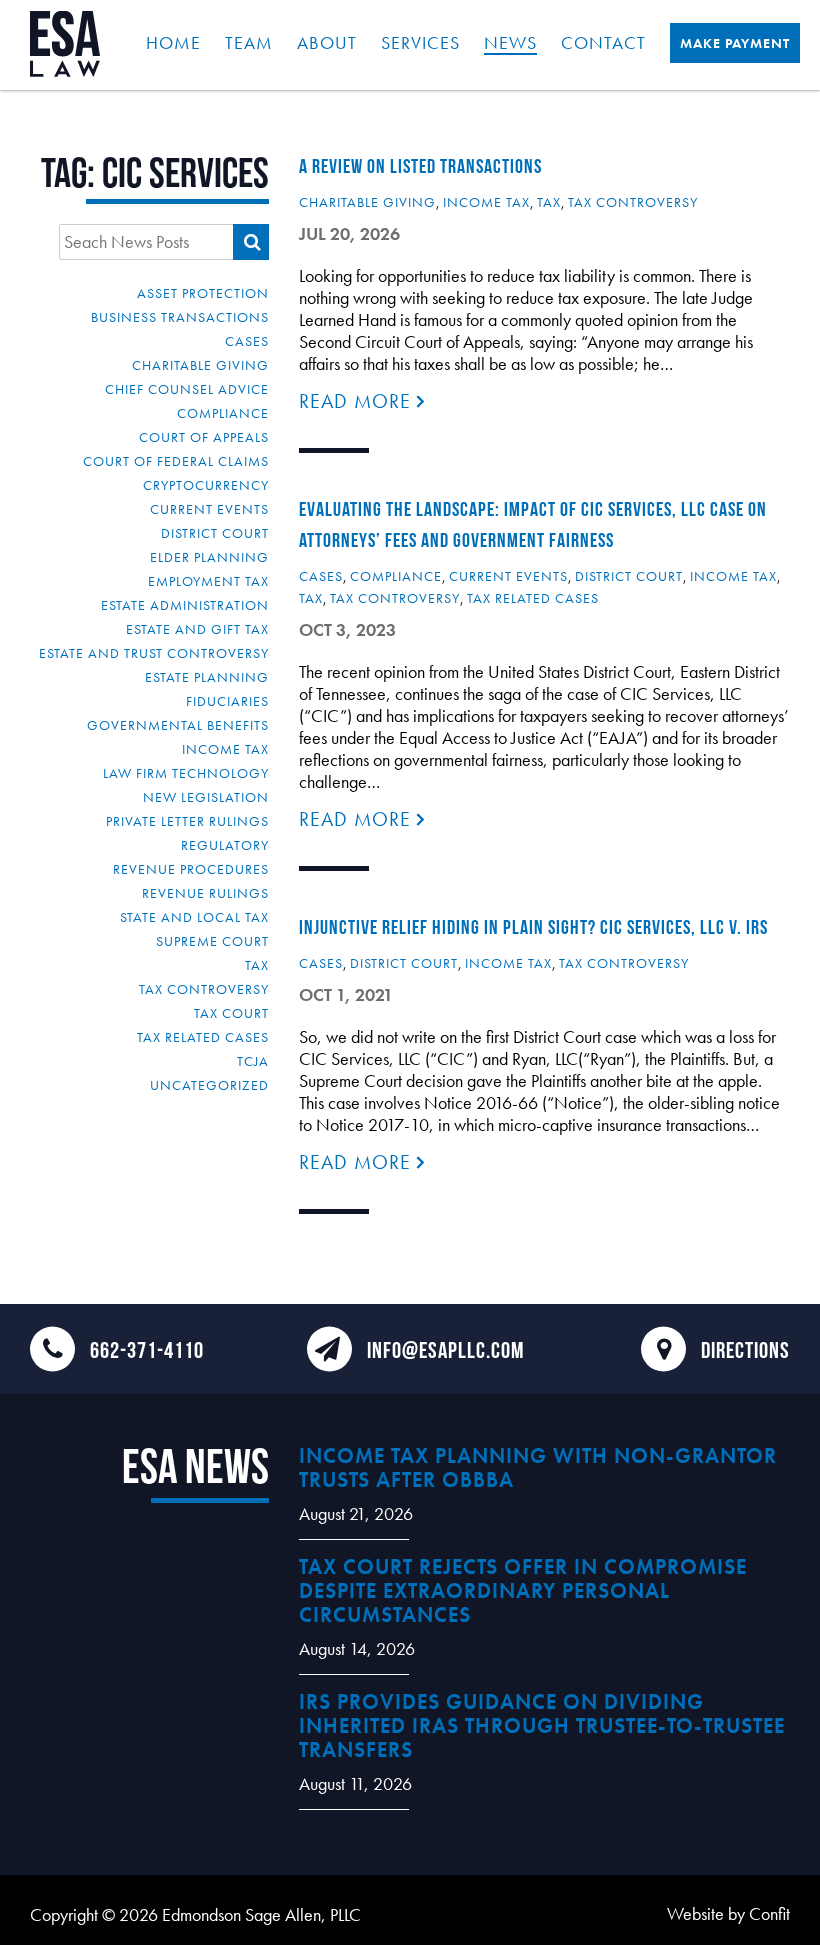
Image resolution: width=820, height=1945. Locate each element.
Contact (603, 42)
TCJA (253, 1061)
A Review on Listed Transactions (420, 166)
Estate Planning (207, 677)
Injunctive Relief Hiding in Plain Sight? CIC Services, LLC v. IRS (533, 927)
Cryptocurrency (206, 485)
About (327, 42)
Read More (358, 401)
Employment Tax (208, 581)
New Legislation (206, 797)
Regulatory (225, 845)
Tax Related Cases (203, 1037)
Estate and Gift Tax (197, 629)
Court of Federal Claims (176, 461)
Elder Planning (209, 557)
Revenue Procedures (191, 869)
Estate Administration (185, 605)
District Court (215, 533)
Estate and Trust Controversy (154, 653)
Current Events (209, 509)
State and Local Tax (194, 917)
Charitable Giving (200, 365)
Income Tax (225, 749)
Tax (257, 965)
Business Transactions (180, 317)
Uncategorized (209, 1085)
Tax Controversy (204, 989)
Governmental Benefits (178, 725)
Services (420, 42)
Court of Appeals (204, 437)
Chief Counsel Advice (187, 389)
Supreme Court (212, 941)
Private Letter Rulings (187, 821)
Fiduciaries (227, 701)
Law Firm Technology (186, 773)
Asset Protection (203, 293)
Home (173, 42)
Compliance (223, 413)
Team (249, 42)
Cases (247, 341)
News (510, 42)
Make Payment (735, 43)
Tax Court (231, 1013)
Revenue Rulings (205, 893)
